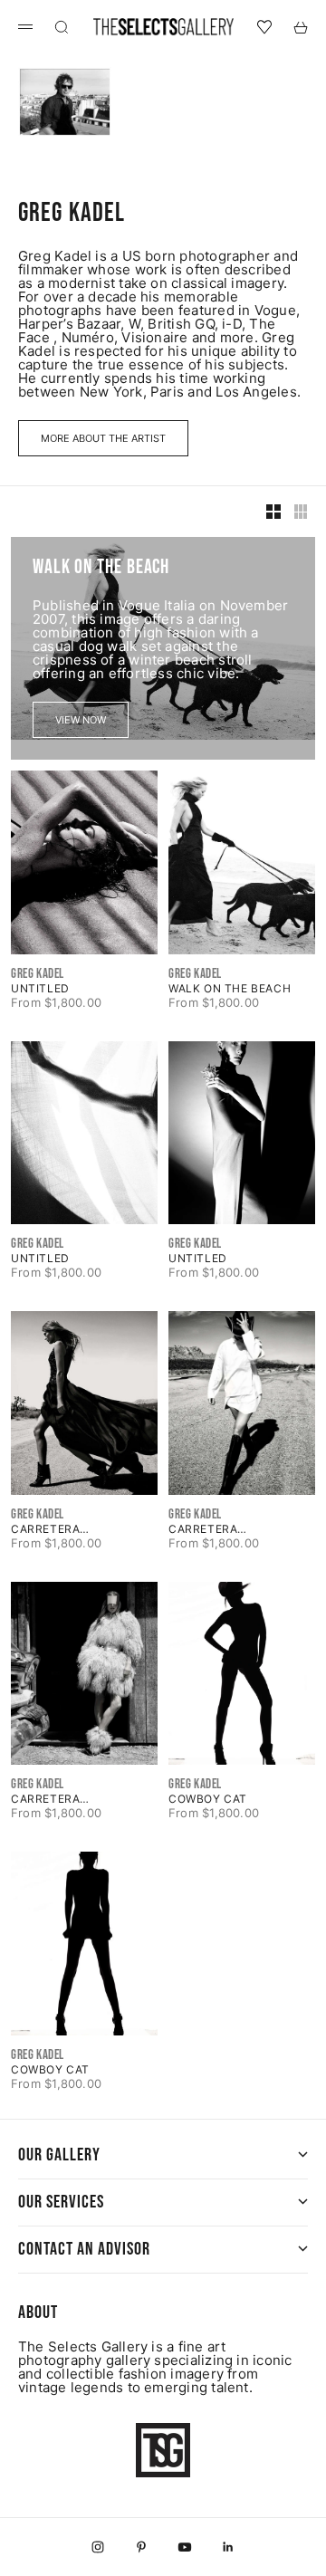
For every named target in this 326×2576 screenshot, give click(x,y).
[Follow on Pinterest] (141, 2547)
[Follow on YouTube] (185, 2547)
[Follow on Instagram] (98, 2547)
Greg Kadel (38, 974)
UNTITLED (40, 988)
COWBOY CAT (208, 1799)
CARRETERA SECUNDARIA (49, 1529)
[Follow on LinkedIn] (228, 2547)
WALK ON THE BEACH (230, 988)
